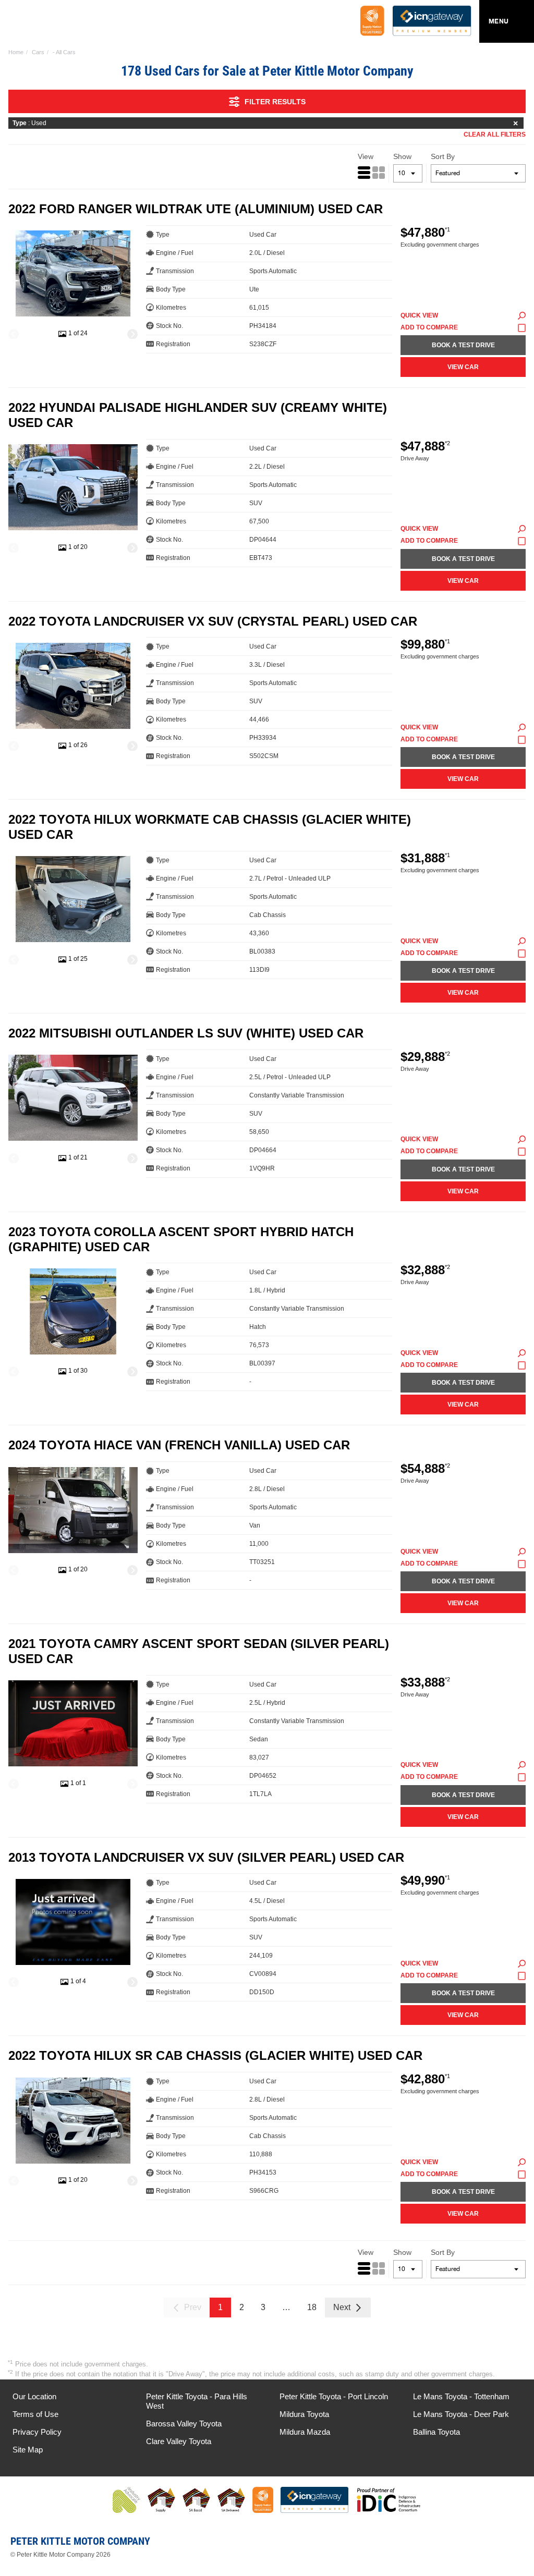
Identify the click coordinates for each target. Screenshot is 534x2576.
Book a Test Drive (463, 345)
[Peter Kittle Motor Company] (70, 23)
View (366, 156)
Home (16, 52)
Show (402, 156)
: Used (29, 123)
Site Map (28, 2450)
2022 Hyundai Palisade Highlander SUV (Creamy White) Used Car (198, 415)
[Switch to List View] (364, 173)
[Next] (132, 334)
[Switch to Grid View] (379, 173)
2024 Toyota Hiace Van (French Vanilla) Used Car (179, 1445)
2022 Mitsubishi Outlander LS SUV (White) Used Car (186, 1033)
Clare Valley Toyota (179, 2441)
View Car (463, 367)
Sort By (443, 156)
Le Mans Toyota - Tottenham (461, 2396)
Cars (38, 52)
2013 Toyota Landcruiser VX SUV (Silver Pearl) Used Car (206, 1857)
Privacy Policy (37, 2432)
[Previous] (14, 334)
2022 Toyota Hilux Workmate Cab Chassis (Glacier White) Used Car (210, 827)
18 (312, 2307)
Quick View (419, 315)
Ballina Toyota (436, 2432)
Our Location (34, 2396)
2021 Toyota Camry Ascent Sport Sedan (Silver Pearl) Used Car (199, 1651)
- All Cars (64, 52)
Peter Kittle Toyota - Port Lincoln (334, 2396)
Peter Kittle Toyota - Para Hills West (197, 2401)
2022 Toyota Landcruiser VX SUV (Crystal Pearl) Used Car (213, 621)
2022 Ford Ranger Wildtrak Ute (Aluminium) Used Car (196, 209)
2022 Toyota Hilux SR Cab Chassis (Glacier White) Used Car (215, 2055)
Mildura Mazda (305, 2432)
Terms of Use (35, 2414)
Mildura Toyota (304, 2414)
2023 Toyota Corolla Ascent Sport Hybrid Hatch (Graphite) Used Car (181, 1239)
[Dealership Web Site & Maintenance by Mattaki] (506, 2545)
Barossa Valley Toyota (184, 2424)
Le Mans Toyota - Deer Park (461, 2414)
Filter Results (275, 102)
